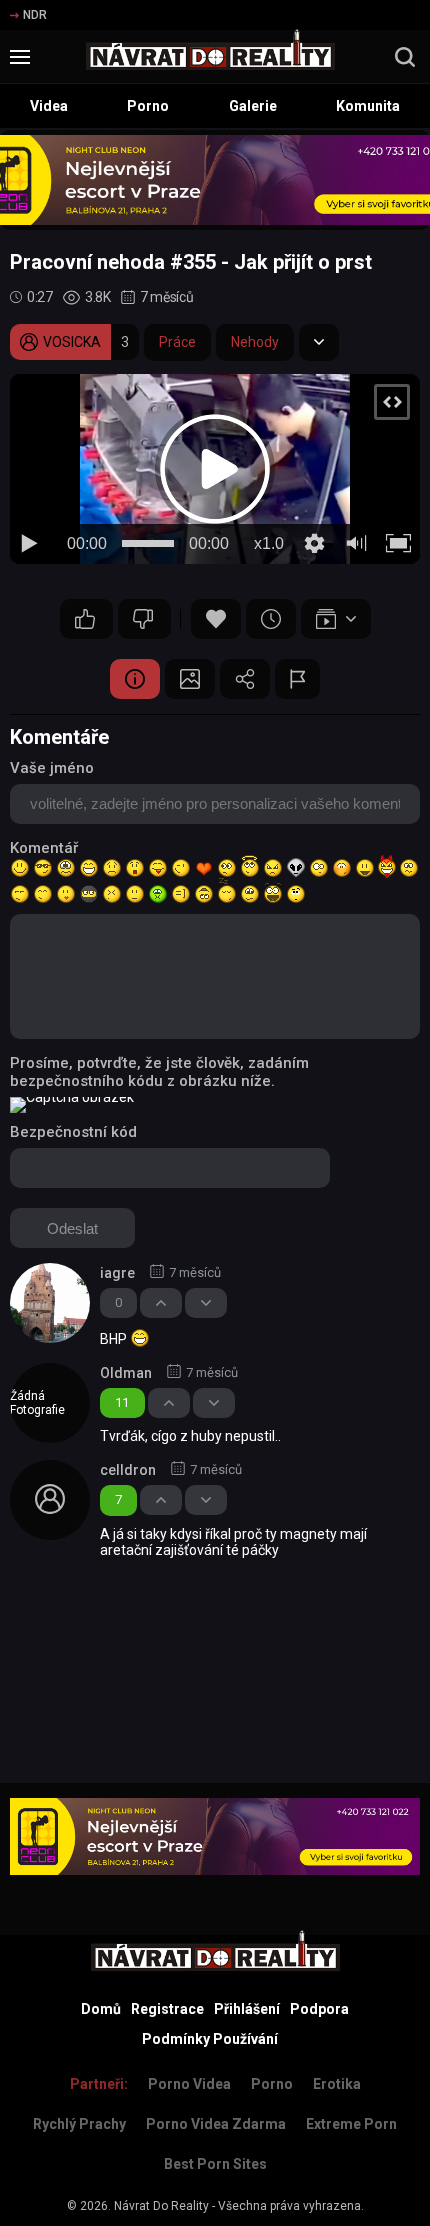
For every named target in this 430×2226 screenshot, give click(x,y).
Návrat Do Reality (161, 2206)
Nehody (255, 342)
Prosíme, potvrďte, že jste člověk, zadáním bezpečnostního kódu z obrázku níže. (159, 1072)
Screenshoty (190, 679)
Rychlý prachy (79, 2124)
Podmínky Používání (210, 2039)
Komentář (44, 848)
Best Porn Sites (215, 2164)
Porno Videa (189, 2084)
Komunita (368, 106)
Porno (148, 106)
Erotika (337, 2084)
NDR (35, 15)
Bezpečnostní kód (73, 1132)
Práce (177, 342)
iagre (117, 1273)
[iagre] (50, 1303)
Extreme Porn (351, 2124)
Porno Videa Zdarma (216, 2124)
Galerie (253, 106)
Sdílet (245, 679)
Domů (101, 2009)
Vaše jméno (52, 768)
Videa (49, 106)
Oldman (126, 1373)
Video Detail (135, 679)
